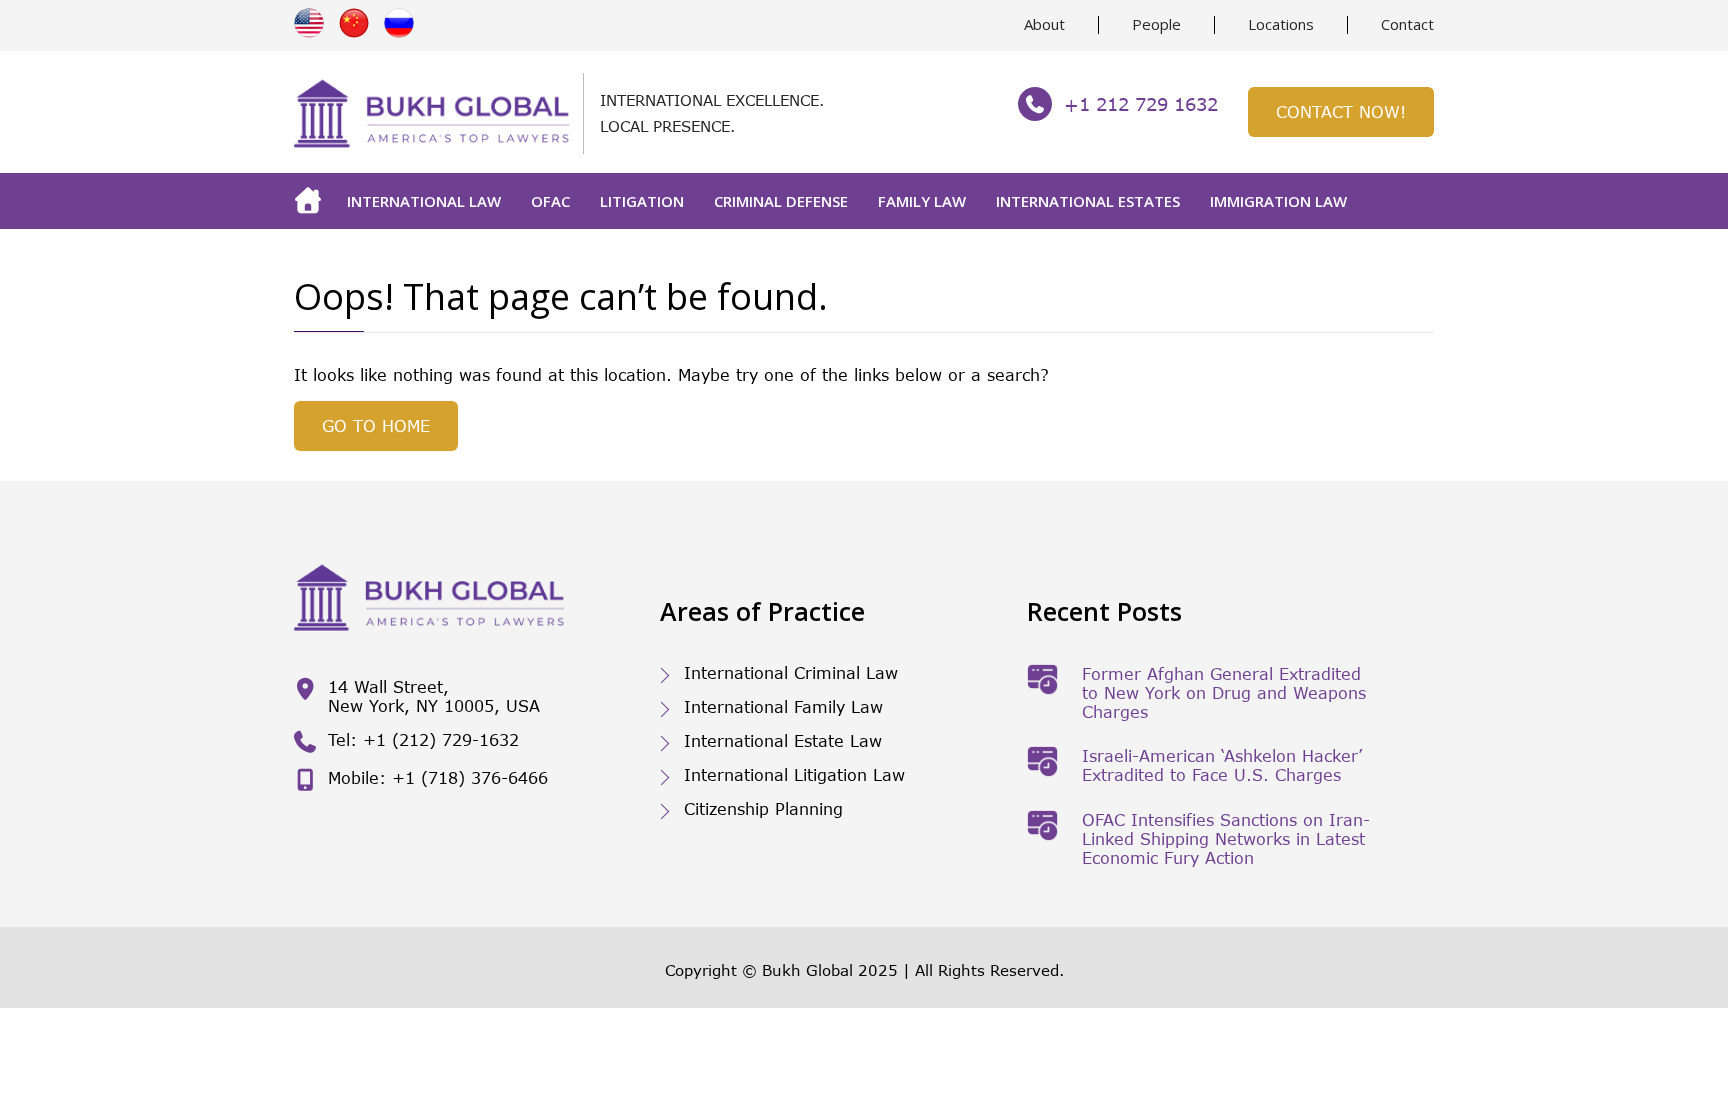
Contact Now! (1341, 111)
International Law (424, 201)
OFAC (550, 201)
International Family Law (783, 706)
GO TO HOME (376, 425)
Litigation (642, 201)
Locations (1281, 24)
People (1156, 24)
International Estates (1088, 201)
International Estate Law (783, 740)
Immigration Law (1278, 201)
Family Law (922, 201)
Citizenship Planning (763, 808)
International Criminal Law (791, 672)
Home (313, 201)
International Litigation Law (794, 774)
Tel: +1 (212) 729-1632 (423, 739)
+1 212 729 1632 (1141, 104)
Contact (1407, 24)
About (1044, 24)
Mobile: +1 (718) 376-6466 (438, 777)
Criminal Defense (781, 201)
